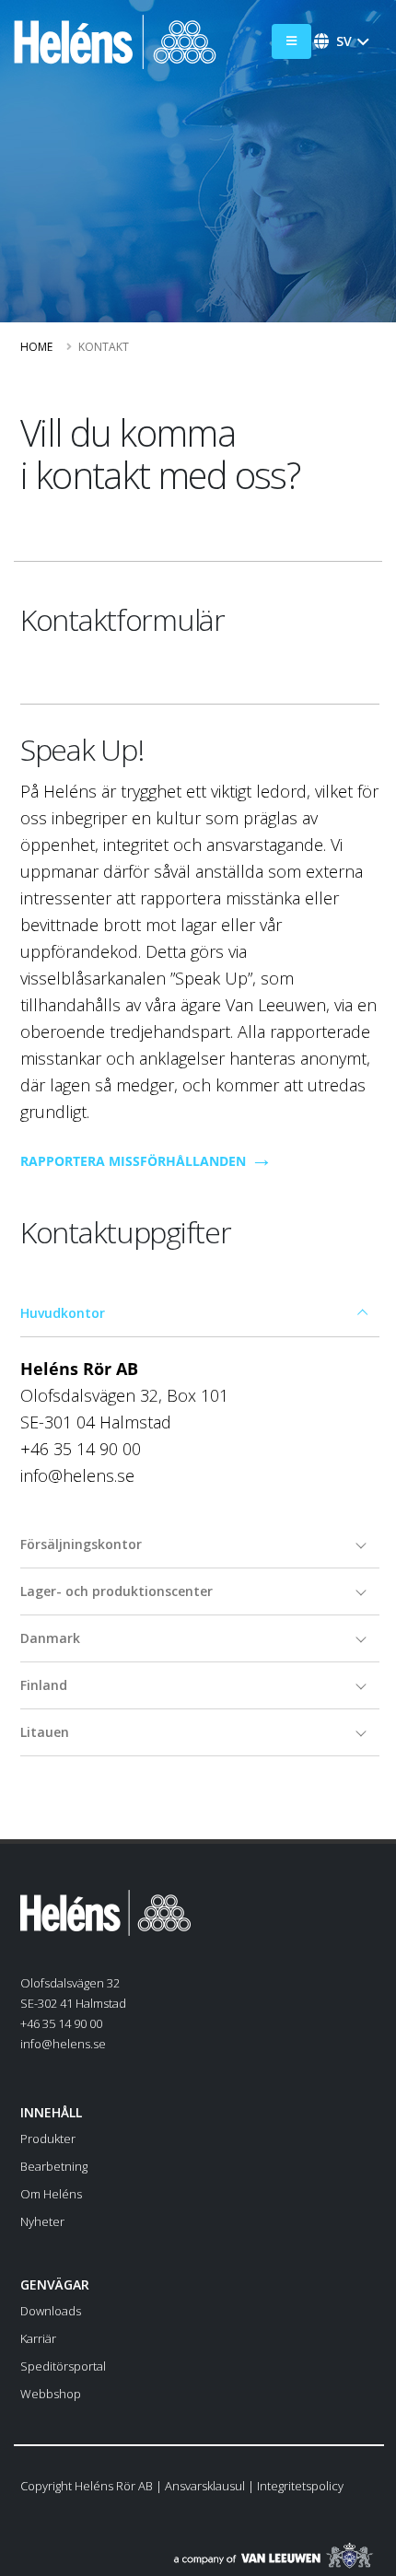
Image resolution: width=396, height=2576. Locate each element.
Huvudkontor (63, 1313)
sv (344, 41)
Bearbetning (54, 2166)
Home (36, 347)
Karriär (38, 2338)
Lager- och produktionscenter (116, 1591)
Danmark (50, 1638)
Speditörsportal (63, 2366)
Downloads (51, 2311)
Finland (44, 1685)
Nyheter (42, 2221)
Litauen (45, 1732)
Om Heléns (51, 2194)
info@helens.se (63, 2044)
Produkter (48, 2139)
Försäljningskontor (81, 1544)
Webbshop (51, 2394)
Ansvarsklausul (205, 2486)
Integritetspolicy (300, 2486)
